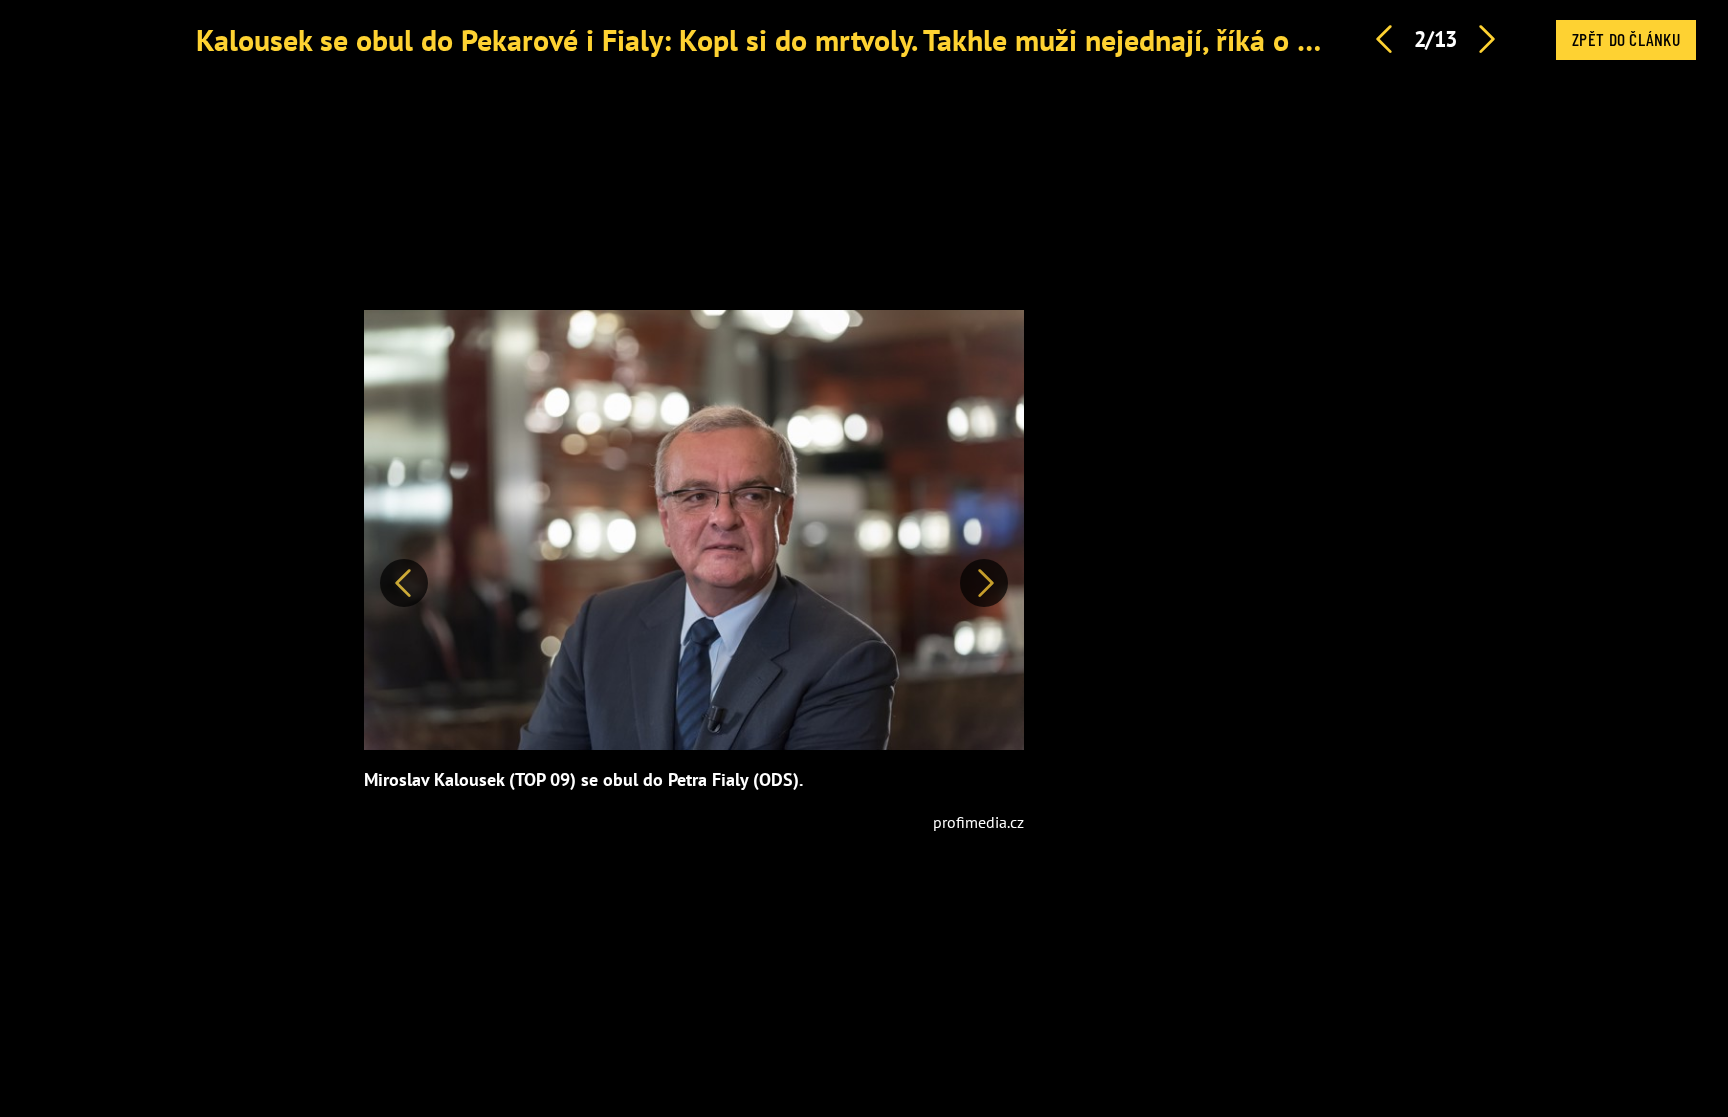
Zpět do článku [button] (1626, 39)
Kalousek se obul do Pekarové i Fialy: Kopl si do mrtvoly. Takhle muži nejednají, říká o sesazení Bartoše (854, 39)
